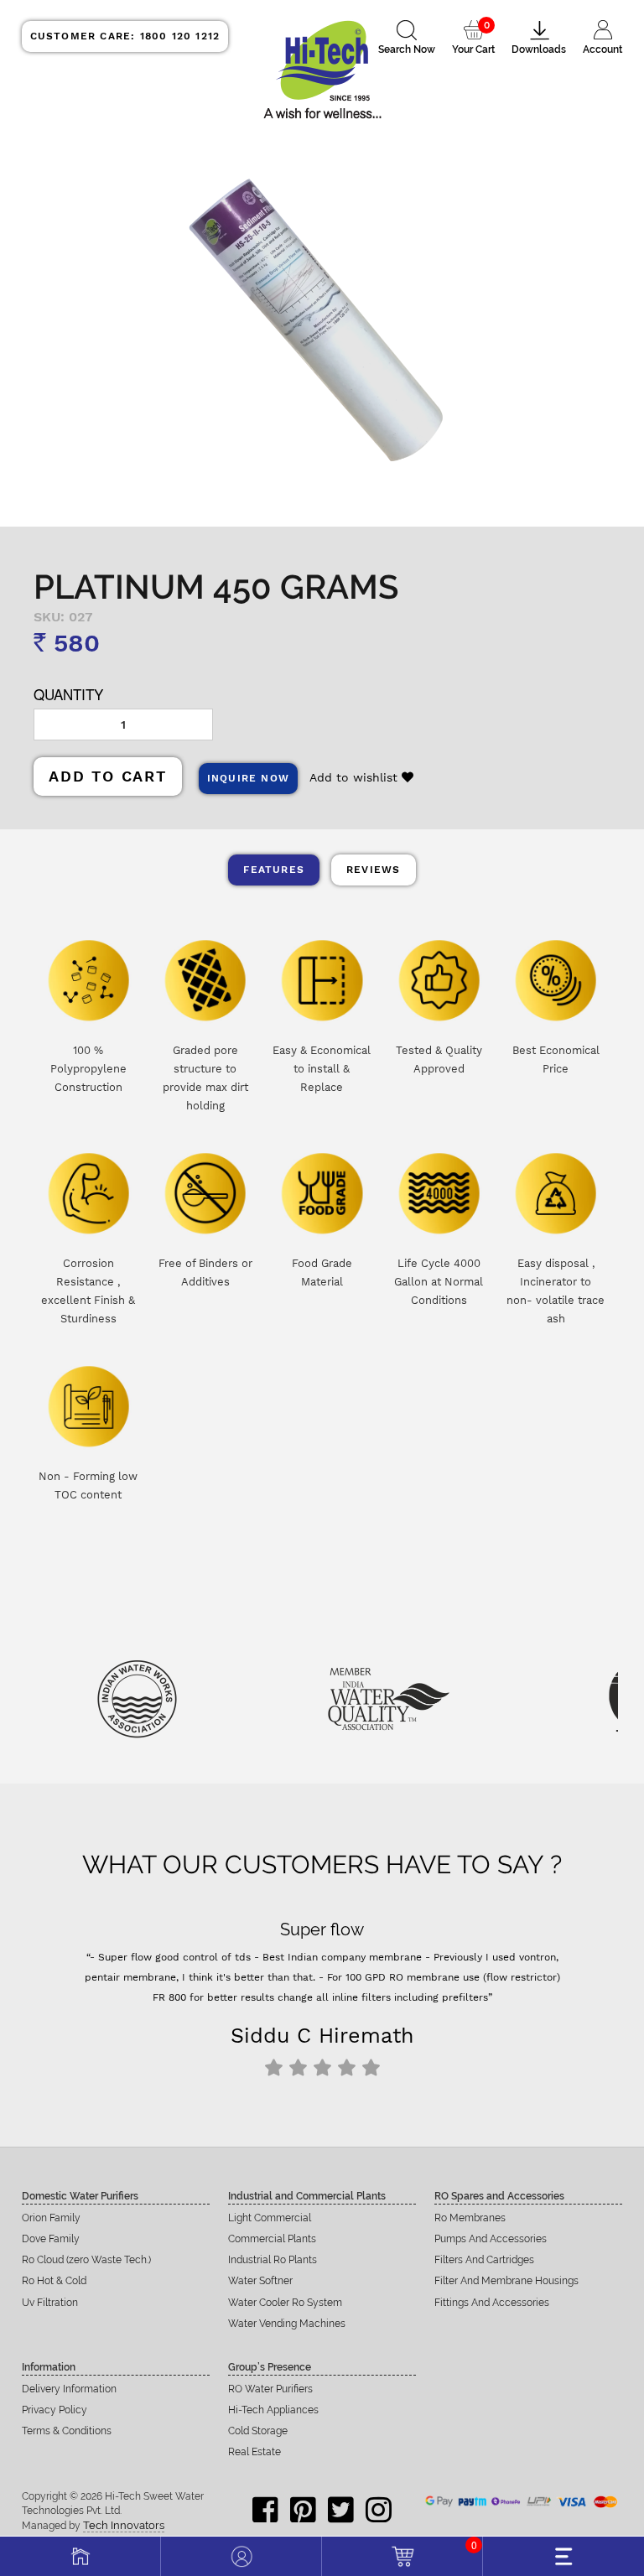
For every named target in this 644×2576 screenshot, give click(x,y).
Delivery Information (69, 2389)
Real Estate (254, 2452)
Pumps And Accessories (491, 2239)
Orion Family (51, 2218)
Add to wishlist (356, 777)
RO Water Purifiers (270, 2389)
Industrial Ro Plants (273, 2260)
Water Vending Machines (287, 2324)
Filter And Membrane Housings (506, 2281)
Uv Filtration (50, 2303)
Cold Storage (258, 2431)
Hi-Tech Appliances (273, 2410)
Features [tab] (274, 870)
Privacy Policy (55, 2410)
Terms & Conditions (67, 2431)
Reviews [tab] (373, 870)
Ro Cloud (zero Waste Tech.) (86, 2260)
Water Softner (260, 2281)
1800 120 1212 (125, 36)
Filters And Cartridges (484, 2260)
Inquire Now (248, 778)
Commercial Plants (272, 2239)
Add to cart (108, 776)
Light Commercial (270, 2218)
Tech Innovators (124, 2525)
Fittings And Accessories (492, 2303)
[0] (402, 2554)
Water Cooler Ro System (285, 2303)
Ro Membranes (470, 2218)
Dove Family (51, 2239)
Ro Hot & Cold (54, 2281)
